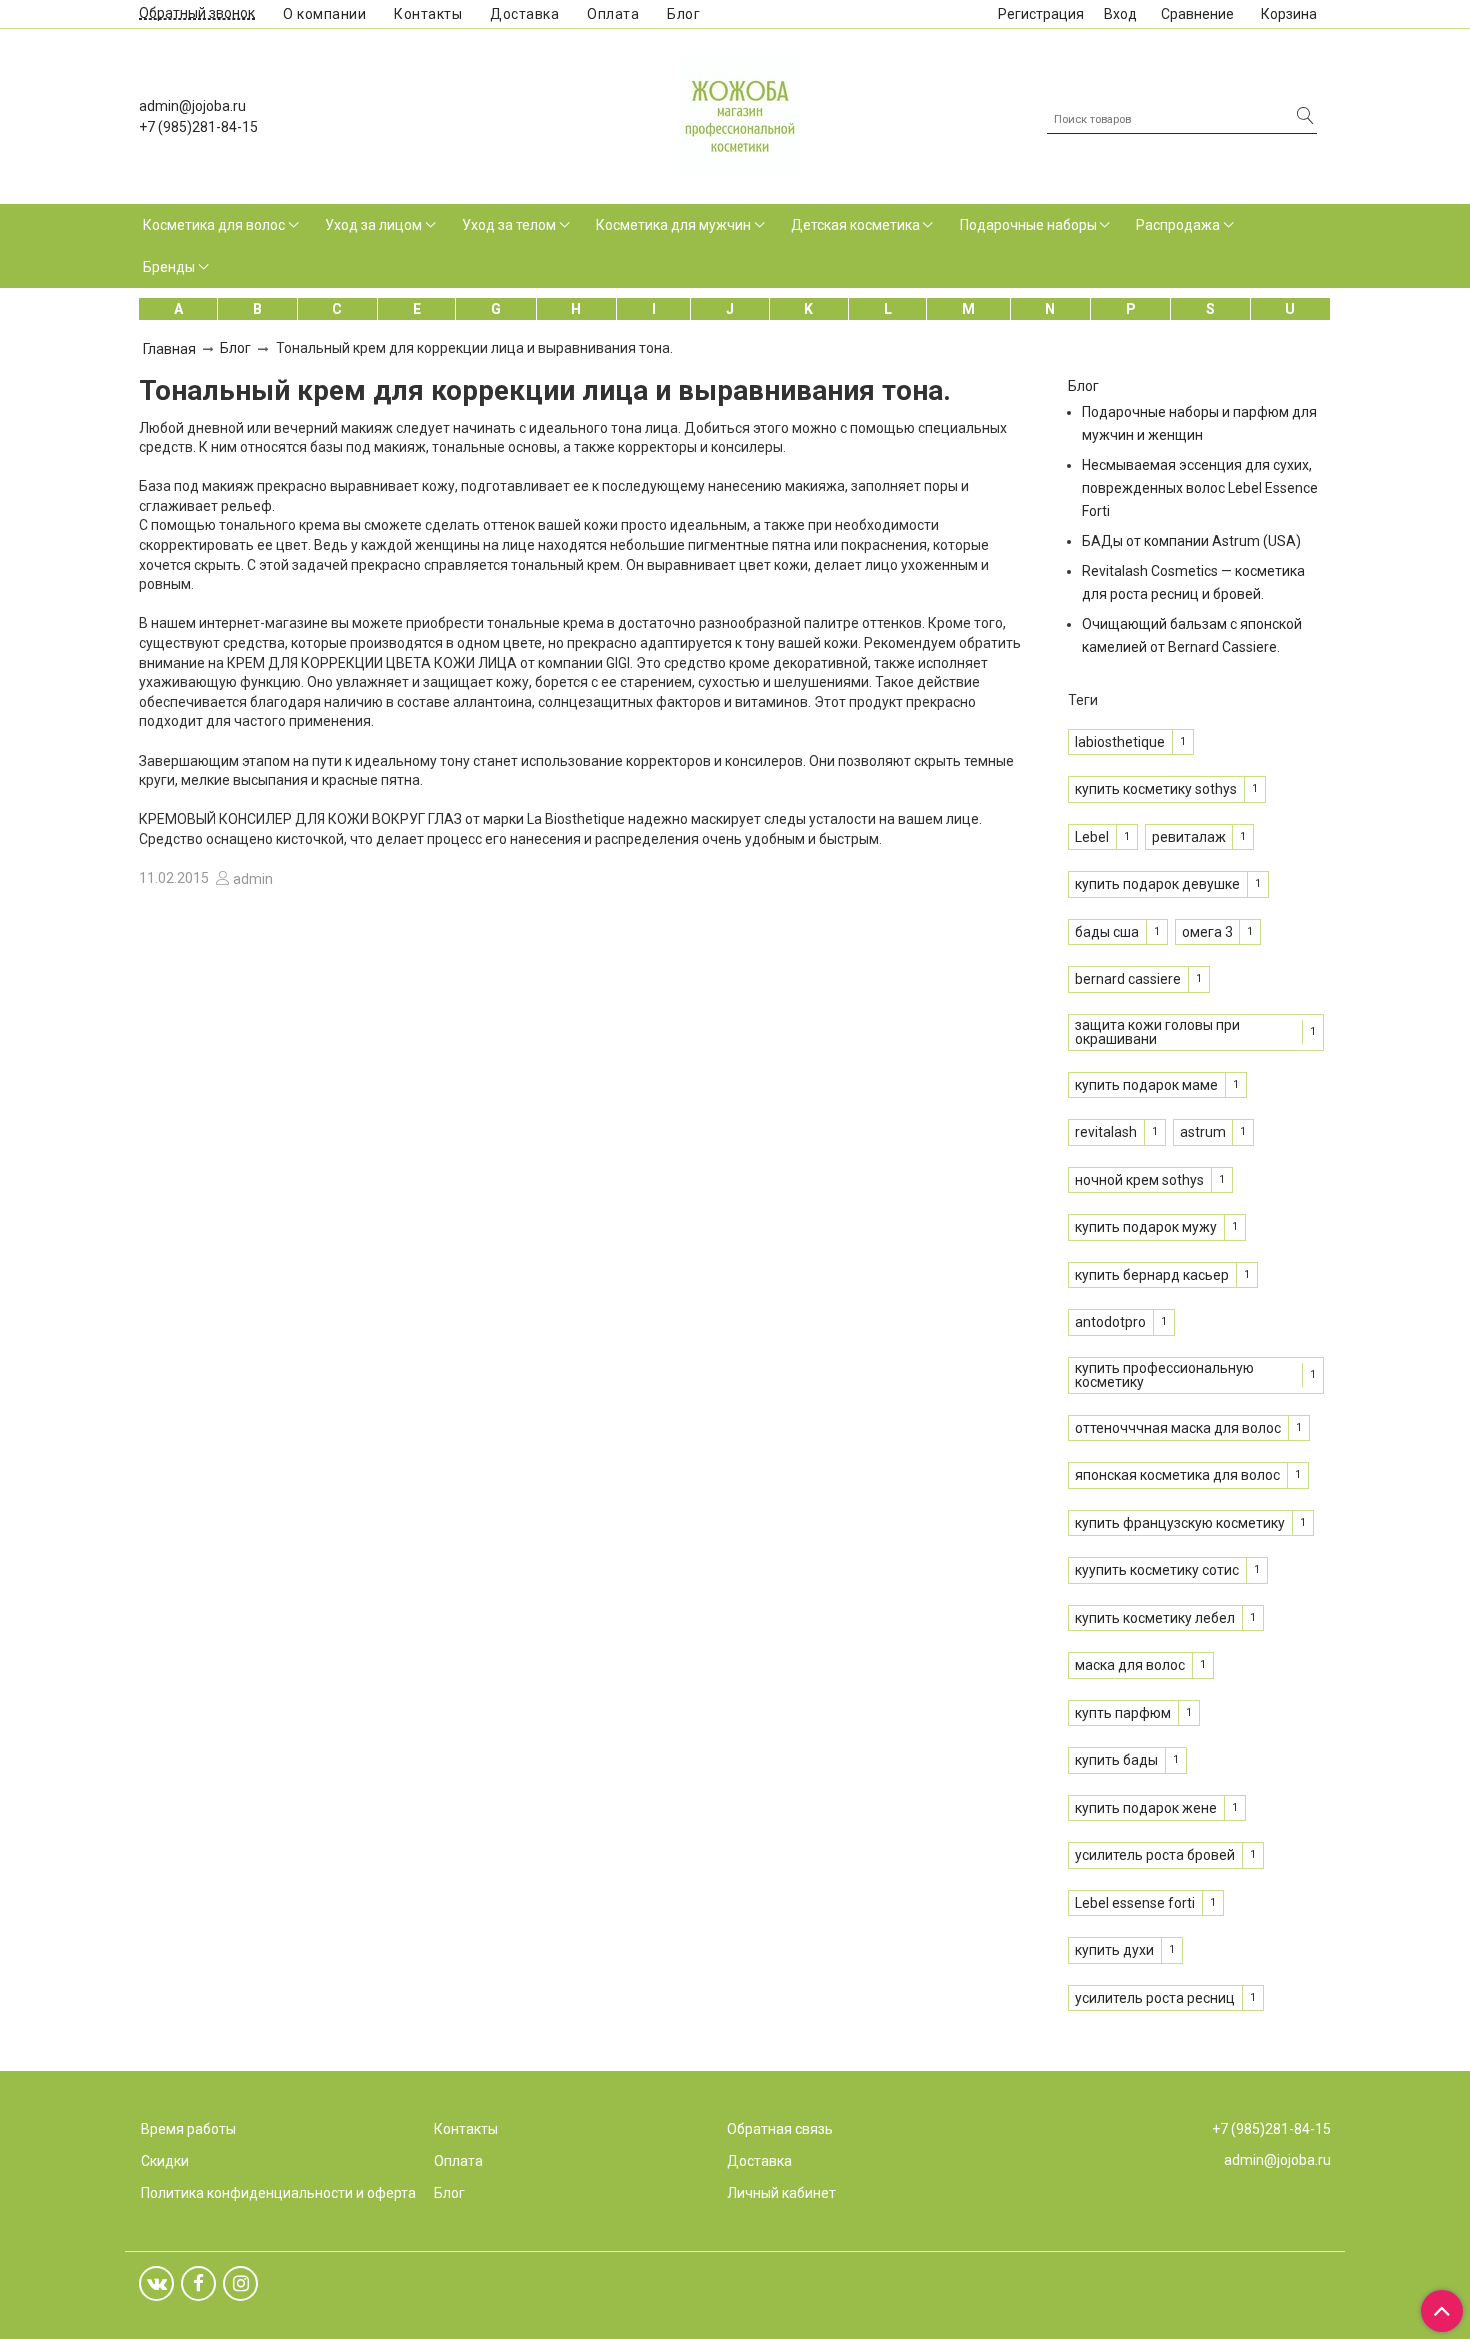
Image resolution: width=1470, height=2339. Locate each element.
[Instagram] (240, 2283)
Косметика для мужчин (673, 225)
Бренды (169, 267)
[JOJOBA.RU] (740, 113)
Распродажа (1178, 225)
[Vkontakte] (156, 2283)
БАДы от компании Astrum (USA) (1191, 541)
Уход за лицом (373, 225)
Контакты (428, 14)
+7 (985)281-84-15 (198, 127)
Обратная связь (780, 2129)
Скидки (165, 2161)
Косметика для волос (214, 225)
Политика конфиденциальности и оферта (278, 2193)
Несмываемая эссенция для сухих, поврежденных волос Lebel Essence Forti (1200, 488)
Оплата (613, 14)
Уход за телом (509, 225)
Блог (683, 14)
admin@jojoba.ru (192, 106)
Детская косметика (855, 225)
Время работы (188, 2129)
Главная (169, 349)
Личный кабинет (781, 2193)
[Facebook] (198, 2283)
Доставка (524, 14)
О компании (324, 14)
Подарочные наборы (1028, 225)
